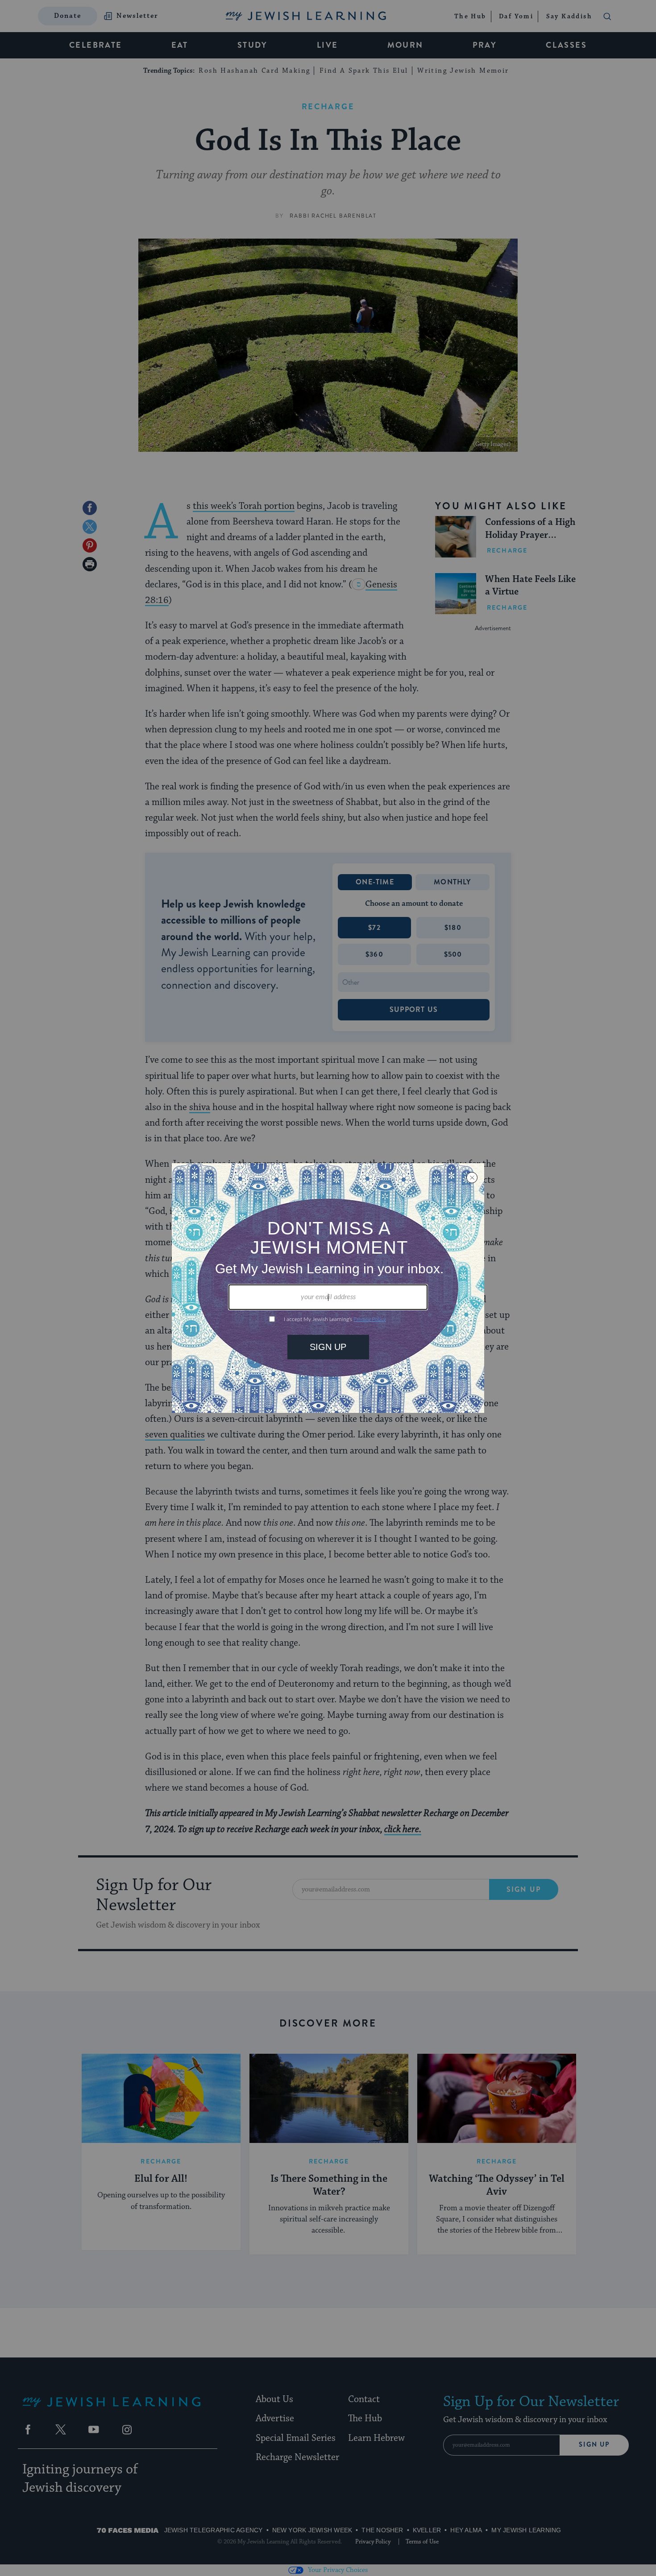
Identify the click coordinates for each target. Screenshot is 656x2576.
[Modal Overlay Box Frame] (328, 1288)
